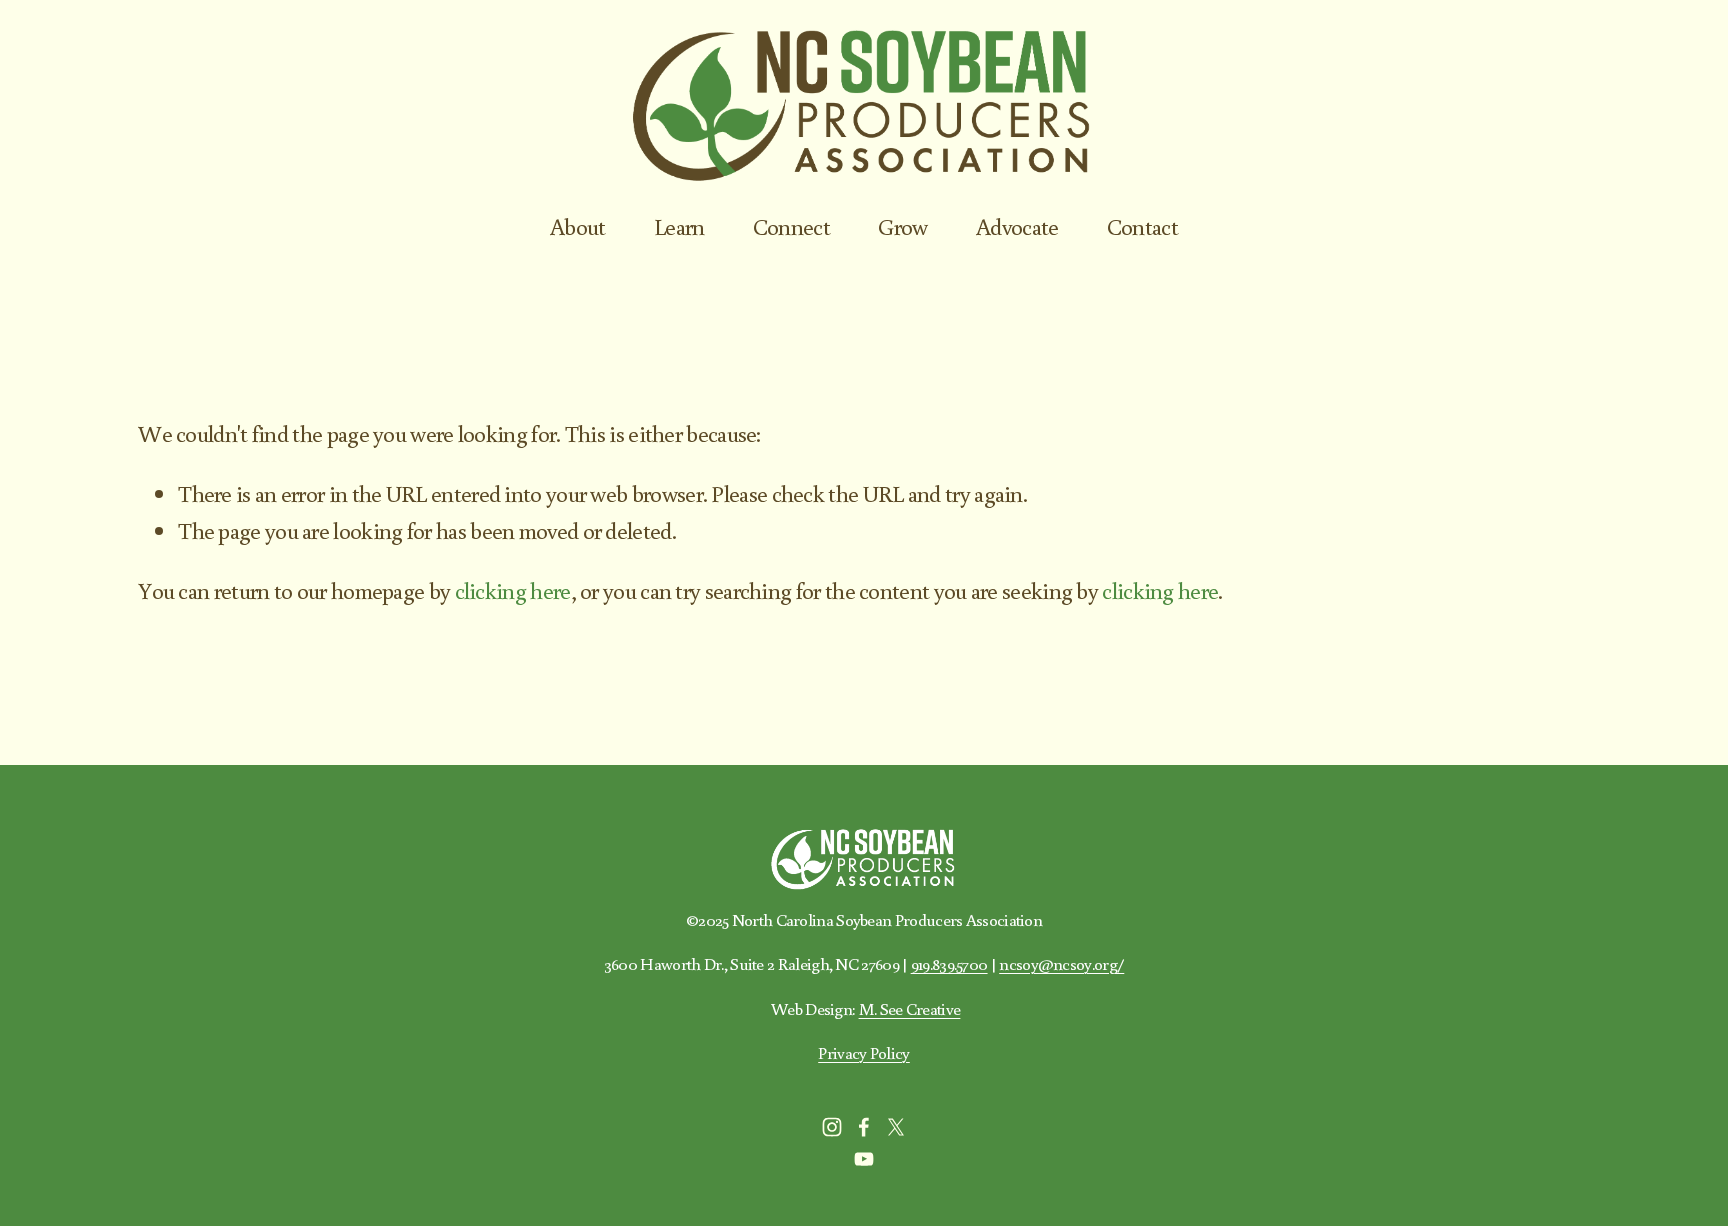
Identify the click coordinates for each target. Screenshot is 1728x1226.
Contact (1142, 226)
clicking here (513, 590)
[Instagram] (832, 1127)
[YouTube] (864, 1159)
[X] (896, 1127)
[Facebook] (864, 1127)
